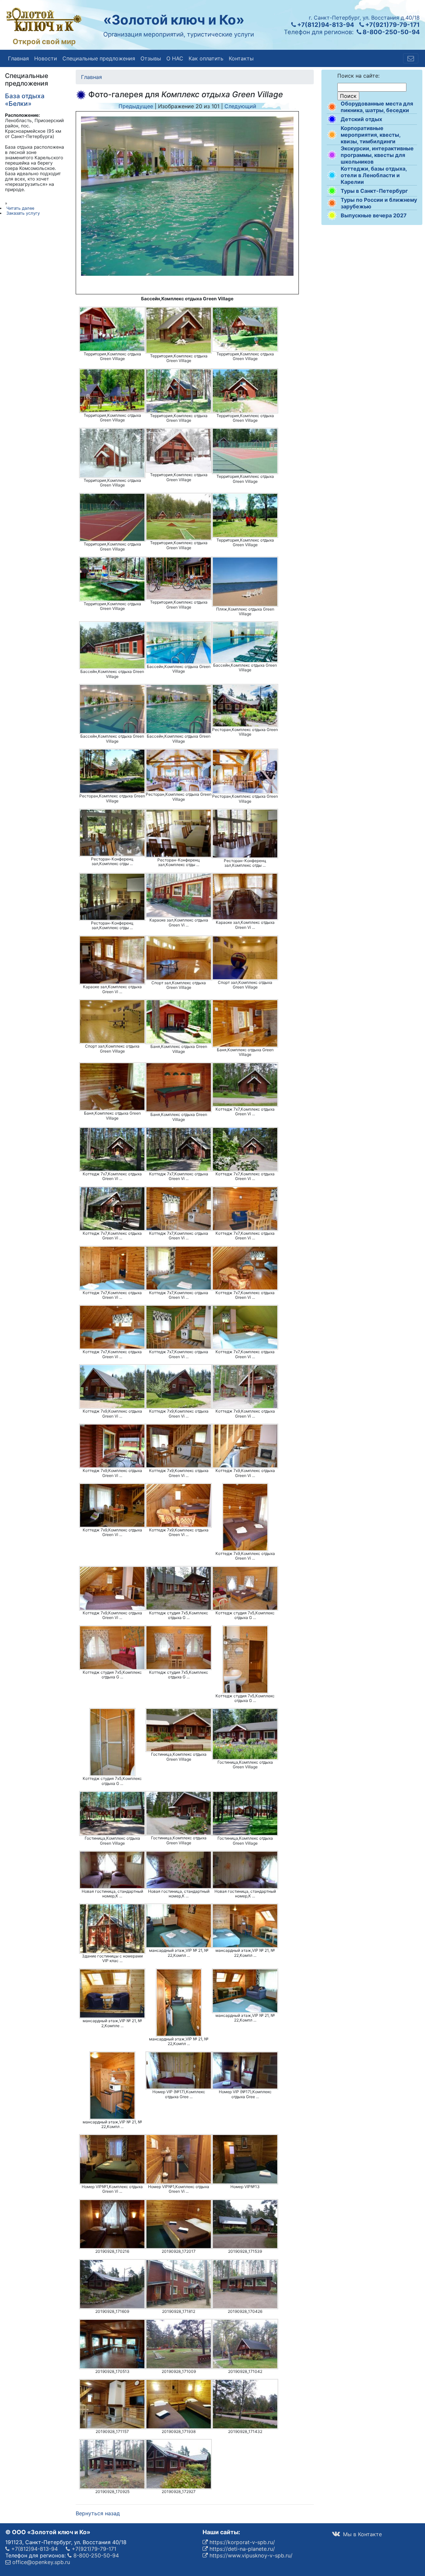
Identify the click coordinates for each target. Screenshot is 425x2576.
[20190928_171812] (179, 2284)
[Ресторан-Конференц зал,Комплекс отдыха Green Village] (112, 833)
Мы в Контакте (362, 2534)
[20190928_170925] (112, 2464)
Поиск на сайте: (358, 76)
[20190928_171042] (245, 2344)
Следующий (240, 106)
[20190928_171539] (245, 2224)
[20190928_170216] (112, 2224)
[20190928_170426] (245, 2284)
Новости (46, 58)
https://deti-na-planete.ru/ (241, 2549)
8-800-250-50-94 (390, 32)
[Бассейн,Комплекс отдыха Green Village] (112, 645)
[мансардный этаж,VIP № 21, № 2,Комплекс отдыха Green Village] (112, 1994)
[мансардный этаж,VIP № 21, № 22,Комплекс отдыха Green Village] (179, 1926)
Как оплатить (206, 58)
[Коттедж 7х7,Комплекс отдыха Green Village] (245, 1085)
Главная (18, 58)
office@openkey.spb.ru (40, 2562)
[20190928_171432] (245, 2404)
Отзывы (151, 58)
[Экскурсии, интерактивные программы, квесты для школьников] (332, 155)
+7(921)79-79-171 (392, 25)
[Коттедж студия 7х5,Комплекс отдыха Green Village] (179, 1588)
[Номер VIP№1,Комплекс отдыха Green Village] (112, 2159)
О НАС (175, 58)
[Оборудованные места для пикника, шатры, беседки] (332, 107)
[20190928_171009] (179, 2344)
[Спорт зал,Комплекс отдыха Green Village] (179, 958)
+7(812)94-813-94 (325, 25)
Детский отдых (361, 119)
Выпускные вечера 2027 (374, 215)
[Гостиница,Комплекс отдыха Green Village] (179, 1730)
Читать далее (20, 208)
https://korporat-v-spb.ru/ (241, 2542)
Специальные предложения (99, 58)
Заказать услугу (23, 213)
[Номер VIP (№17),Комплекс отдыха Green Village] (179, 2071)
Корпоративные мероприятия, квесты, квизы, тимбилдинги (371, 135)
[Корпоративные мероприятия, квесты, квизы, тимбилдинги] (332, 135)
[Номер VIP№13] (245, 2159)
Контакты (241, 58)
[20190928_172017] (179, 2224)
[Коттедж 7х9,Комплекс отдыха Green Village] (112, 1387)
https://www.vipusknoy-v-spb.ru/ (250, 2555)
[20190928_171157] (112, 2404)
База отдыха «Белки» (25, 100)
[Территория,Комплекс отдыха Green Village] (112, 329)
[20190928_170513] (112, 2344)
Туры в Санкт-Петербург (374, 191)
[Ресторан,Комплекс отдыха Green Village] (245, 706)
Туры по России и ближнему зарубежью (379, 203)
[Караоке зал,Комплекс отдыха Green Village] (179, 895)
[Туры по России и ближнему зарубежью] (332, 203)
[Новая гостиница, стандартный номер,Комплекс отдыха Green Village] (112, 1870)
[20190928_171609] (112, 2284)
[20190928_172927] (179, 2464)
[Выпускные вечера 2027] (332, 215)
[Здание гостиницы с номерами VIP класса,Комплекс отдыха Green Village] (112, 1929)
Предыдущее (136, 106)
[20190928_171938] (179, 2404)
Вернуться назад (98, 2513)
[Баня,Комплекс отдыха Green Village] (179, 1022)
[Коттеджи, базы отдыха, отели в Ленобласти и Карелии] (332, 175)
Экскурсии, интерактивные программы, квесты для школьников (377, 155)
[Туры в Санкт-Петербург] (332, 191)
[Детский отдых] (332, 119)
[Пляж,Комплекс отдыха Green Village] (245, 582)
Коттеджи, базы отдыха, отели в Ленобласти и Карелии (374, 175)
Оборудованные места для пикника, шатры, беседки (377, 107)
